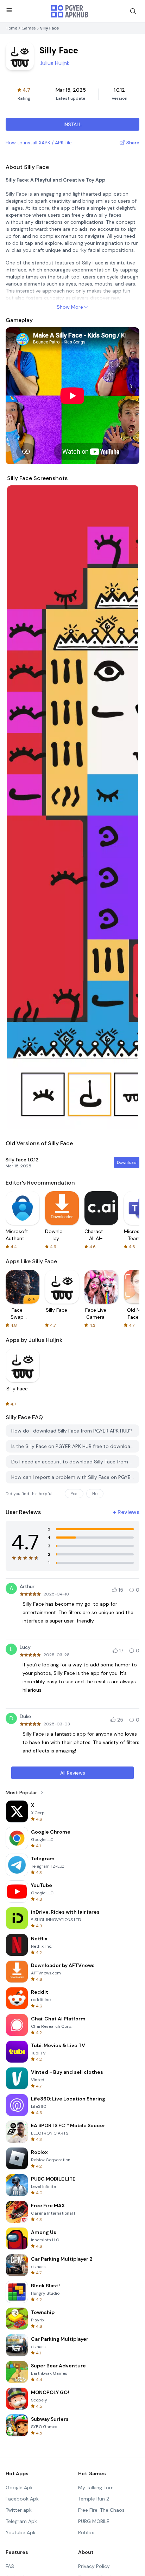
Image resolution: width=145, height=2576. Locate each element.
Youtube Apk (21, 2532)
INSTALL (73, 124)
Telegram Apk (21, 2521)
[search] (133, 11)
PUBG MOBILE (94, 2521)
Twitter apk (19, 2510)
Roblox (86, 2532)
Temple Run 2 (94, 2499)
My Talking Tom (96, 2487)
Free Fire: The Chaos (101, 2510)
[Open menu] (9, 10)
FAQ (10, 2566)
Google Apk (19, 2487)
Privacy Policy (94, 2566)
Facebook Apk (22, 2499)
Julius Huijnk (55, 63)
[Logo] (70, 11)
